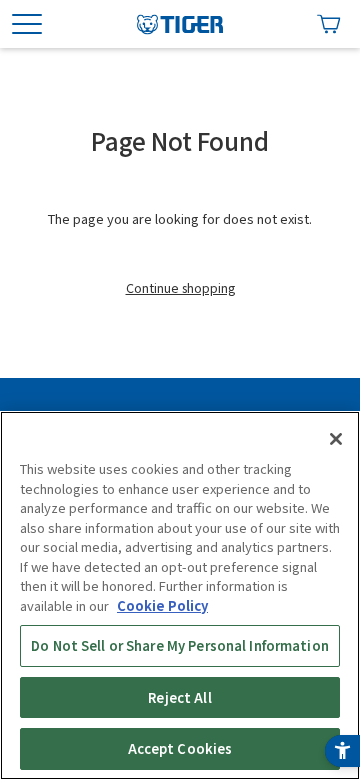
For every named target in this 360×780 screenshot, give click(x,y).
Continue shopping (180, 288)
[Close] (336, 439)
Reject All (179, 697)
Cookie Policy (162, 605)
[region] (180, 595)
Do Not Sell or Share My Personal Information (180, 645)
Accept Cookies (180, 748)
